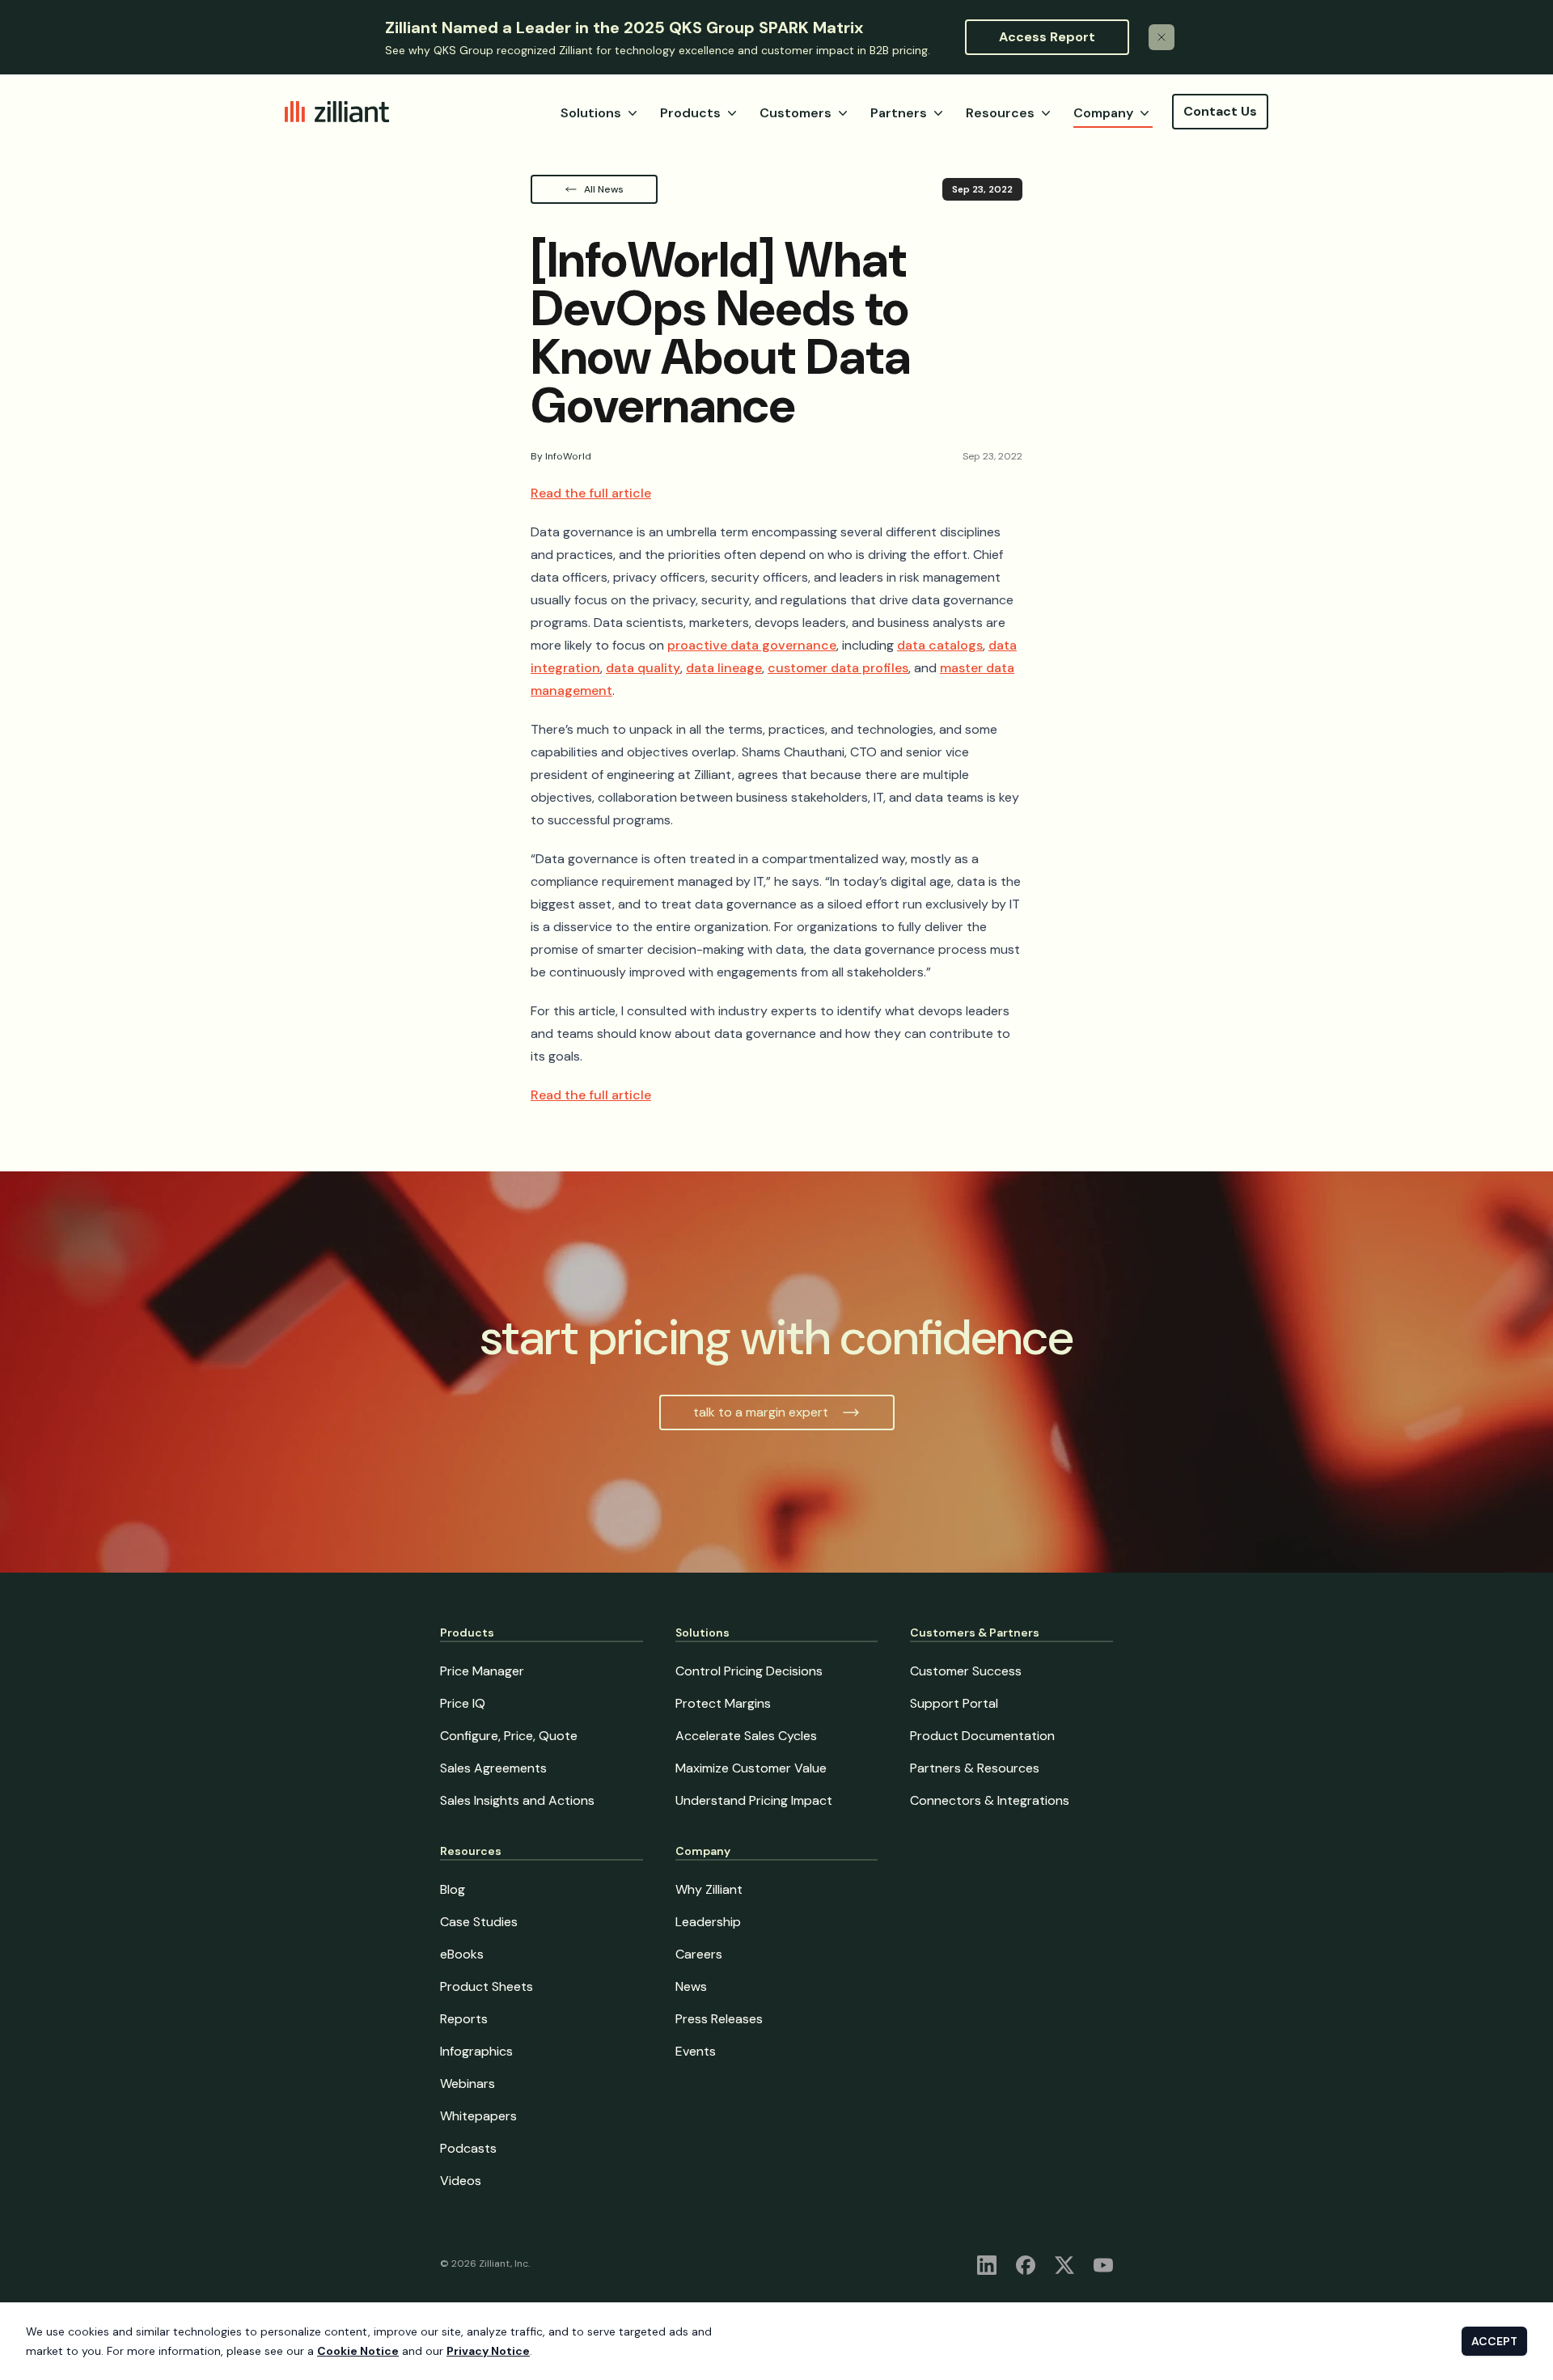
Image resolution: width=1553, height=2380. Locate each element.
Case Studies (479, 1922)
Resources (1000, 113)
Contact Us (1220, 111)
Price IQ (463, 1703)
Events (696, 2051)
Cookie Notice (358, 2351)
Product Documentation (982, 1736)
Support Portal (954, 1703)
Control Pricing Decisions (749, 1671)
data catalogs (940, 645)
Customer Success (966, 1671)
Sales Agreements (493, 1768)
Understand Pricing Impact (754, 1800)
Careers (699, 1954)
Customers (796, 113)
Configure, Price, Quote (509, 1736)
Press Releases (719, 2019)
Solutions (591, 113)
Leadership (708, 1922)
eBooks (462, 1954)
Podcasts (468, 2148)
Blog (453, 1889)
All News (604, 189)
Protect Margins (723, 1703)
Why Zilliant (709, 1889)
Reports (464, 2019)
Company (1103, 113)
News (691, 1986)
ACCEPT (1494, 2341)
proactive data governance (752, 645)
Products (690, 113)
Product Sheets (487, 1986)
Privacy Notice (488, 2351)
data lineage (724, 668)
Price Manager (482, 1671)
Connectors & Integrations (990, 1800)
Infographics (476, 2051)
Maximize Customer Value (751, 1768)
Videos (461, 2181)
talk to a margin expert (761, 1412)
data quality (643, 668)
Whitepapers (478, 2116)
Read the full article (591, 493)
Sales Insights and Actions (517, 1800)
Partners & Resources (975, 1768)
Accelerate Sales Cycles (746, 1736)
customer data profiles (838, 668)
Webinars (468, 2084)
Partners (899, 113)
